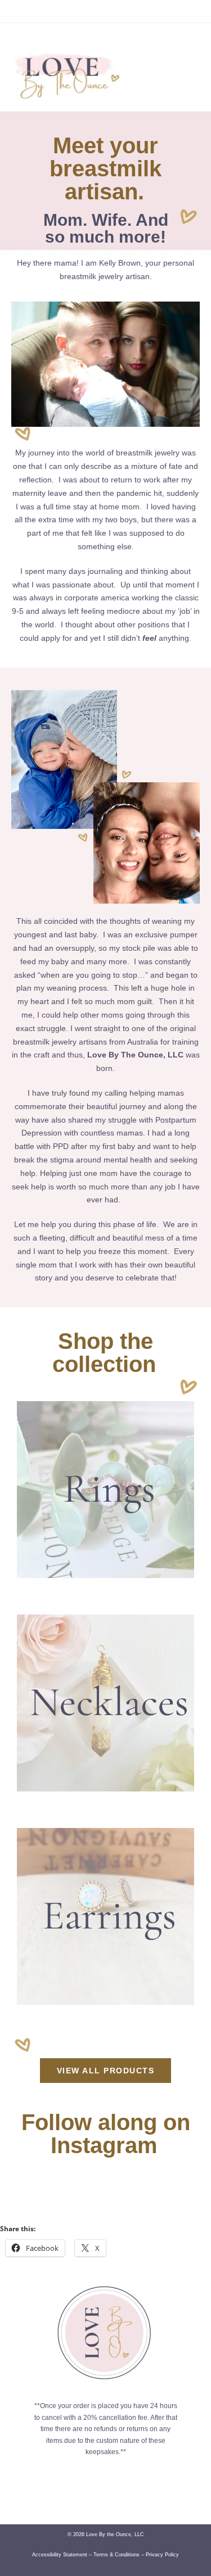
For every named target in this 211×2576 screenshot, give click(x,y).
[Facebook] (16, 39)
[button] (183, 73)
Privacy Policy (162, 2555)
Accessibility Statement (60, 2555)
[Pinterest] (42, 39)
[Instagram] (29, 39)
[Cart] (181, 38)
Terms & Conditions (116, 2555)
